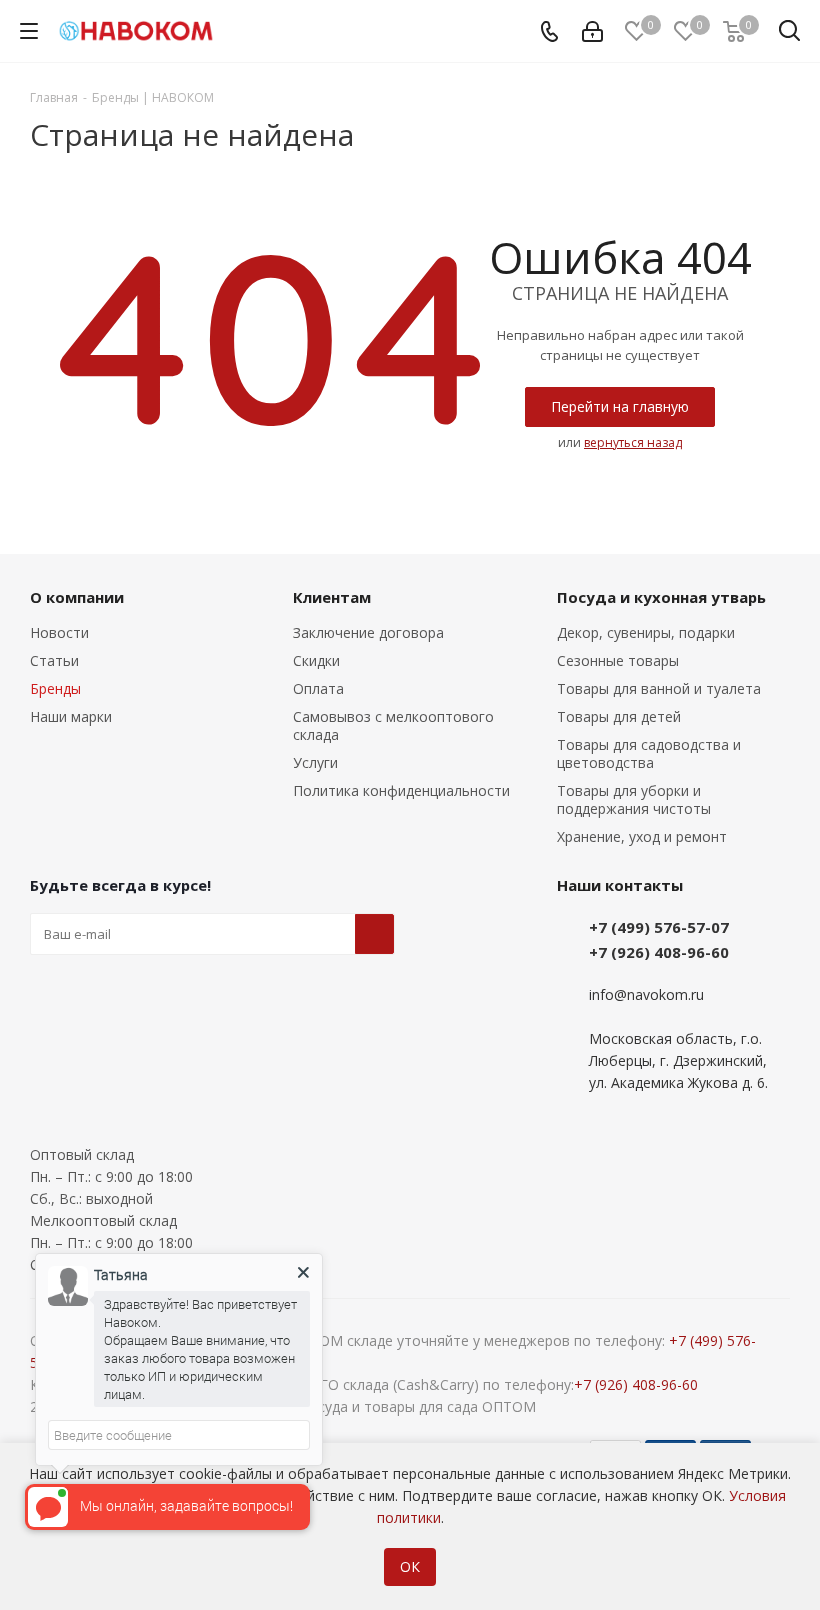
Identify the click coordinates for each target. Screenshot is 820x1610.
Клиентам (332, 597)
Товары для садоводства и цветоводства (649, 753)
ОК (410, 1566)
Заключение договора (368, 632)
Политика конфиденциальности (401, 790)
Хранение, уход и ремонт (642, 836)
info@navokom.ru (646, 994)
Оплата (318, 688)
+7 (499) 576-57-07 (659, 927)
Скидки (316, 660)
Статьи (54, 660)
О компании (77, 597)
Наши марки (71, 716)
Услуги (315, 762)
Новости (59, 632)
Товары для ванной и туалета (659, 688)
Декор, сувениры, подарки (646, 632)
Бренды (55, 688)
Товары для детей (619, 716)
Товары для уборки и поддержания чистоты (634, 799)
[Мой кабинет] (592, 31)
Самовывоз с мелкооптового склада (393, 725)
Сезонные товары (618, 660)
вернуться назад (633, 442)
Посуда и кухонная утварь (661, 597)
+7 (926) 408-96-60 (659, 952)
